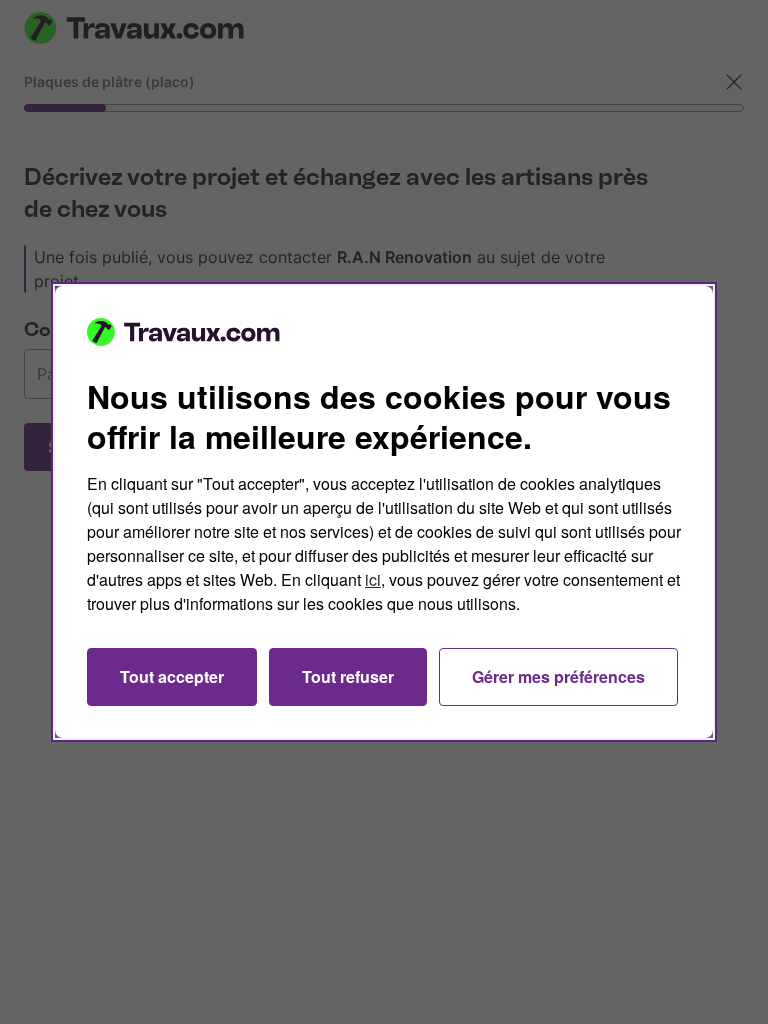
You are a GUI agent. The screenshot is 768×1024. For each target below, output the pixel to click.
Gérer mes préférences (558, 676)
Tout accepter (172, 676)
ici (373, 579)
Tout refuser (348, 676)
